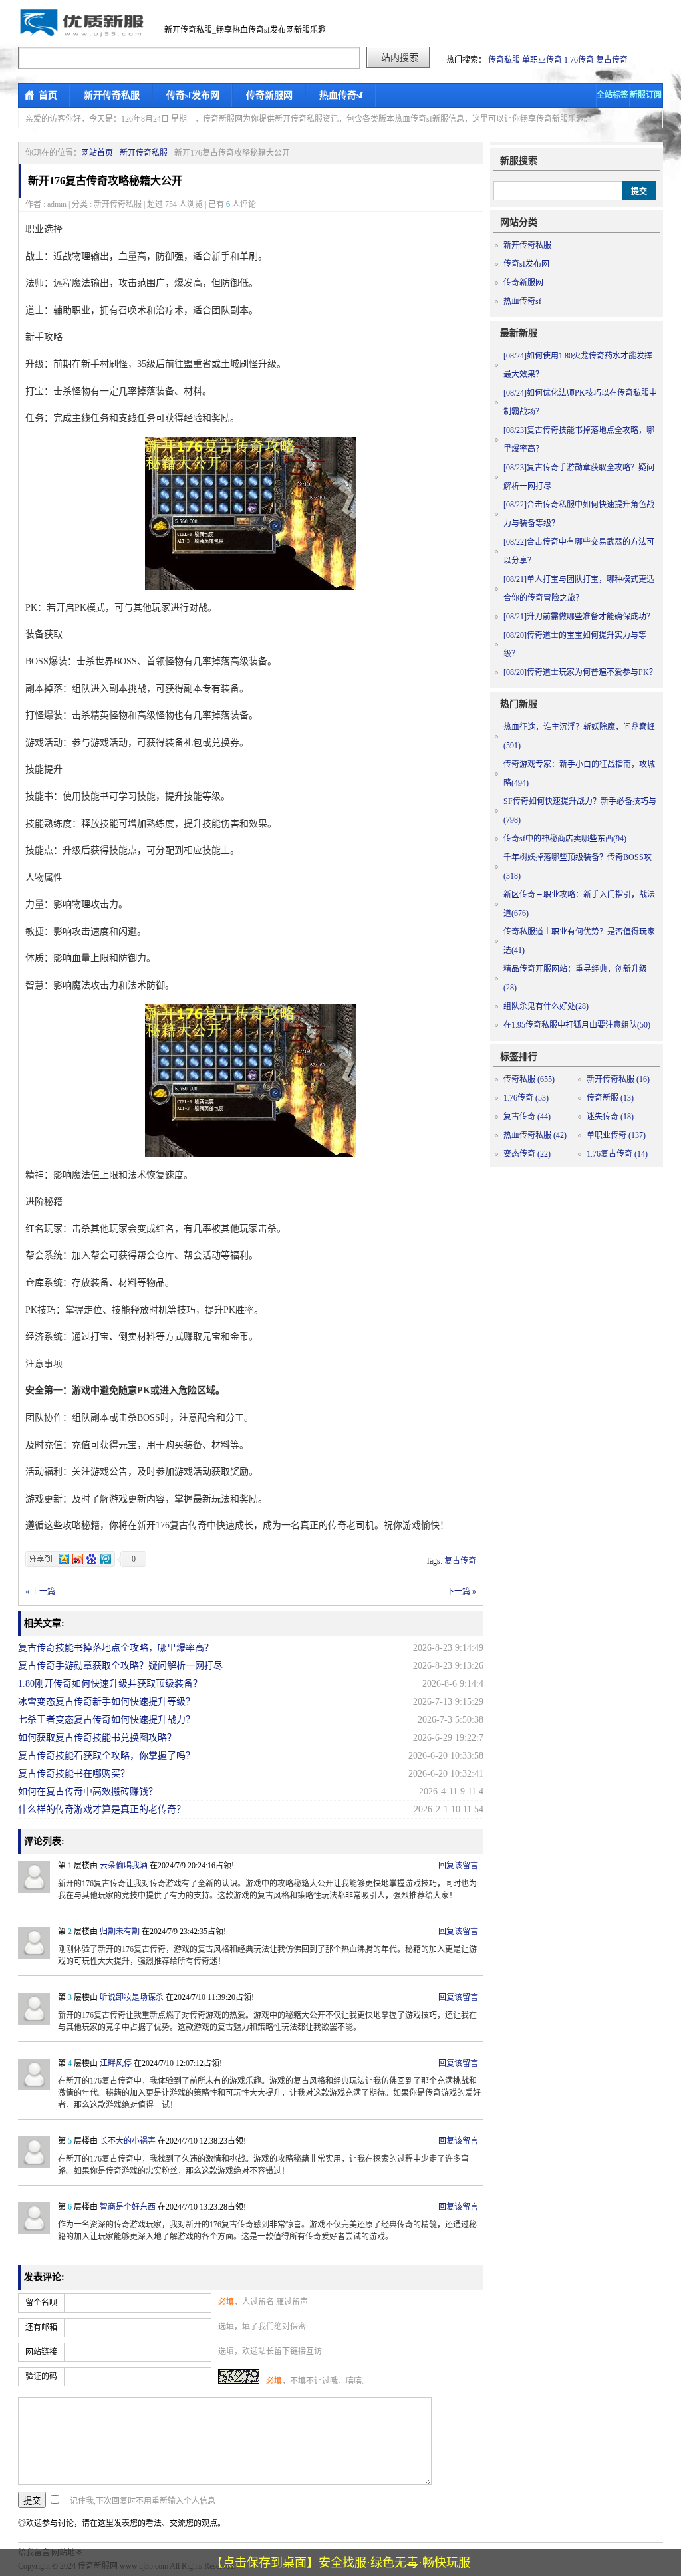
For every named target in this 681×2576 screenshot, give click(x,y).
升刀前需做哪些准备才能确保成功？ (579, 617)
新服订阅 (646, 95)
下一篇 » (461, 1592)
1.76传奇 (579, 60)
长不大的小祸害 (128, 2141)
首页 (48, 95)
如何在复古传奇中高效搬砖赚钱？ (88, 1791)
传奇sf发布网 (193, 95)
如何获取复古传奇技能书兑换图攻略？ (97, 1738)
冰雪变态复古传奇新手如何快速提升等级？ (106, 1702)
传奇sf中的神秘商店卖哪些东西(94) (565, 839)
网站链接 (41, 2352)
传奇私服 (504, 60)
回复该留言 (458, 1866)
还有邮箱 (41, 2327)
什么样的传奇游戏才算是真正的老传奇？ (102, 1809)
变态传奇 (527, 1154)
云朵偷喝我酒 (124, 1866)
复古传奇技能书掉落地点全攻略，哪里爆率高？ (116, 1648)
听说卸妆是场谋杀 (132, 1997)
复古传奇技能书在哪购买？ (74, 1774)
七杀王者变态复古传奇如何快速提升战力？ (106, 1720)
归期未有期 (120, 1932)
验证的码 (41, 2376)
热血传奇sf (341, 95)
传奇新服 (610, 1098)
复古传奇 (612, 60)
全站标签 (613, 95)
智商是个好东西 (128, 2207)
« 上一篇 (40, 1592)
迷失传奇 (610, 1117)
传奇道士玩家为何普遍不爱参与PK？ (580, 672)
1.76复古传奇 (617, 1154)
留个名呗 (41, 2303)
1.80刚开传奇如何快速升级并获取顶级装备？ (110, 1684)
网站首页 (97, 153)
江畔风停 (116, 2063)
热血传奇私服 (535, 1135)
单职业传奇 (542, 60)
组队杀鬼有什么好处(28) (546, 1006)
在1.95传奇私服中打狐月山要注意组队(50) (577, 1025)
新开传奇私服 (112, 95)
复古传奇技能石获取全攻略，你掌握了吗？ (106, 1756)
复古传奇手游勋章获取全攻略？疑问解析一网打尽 (120, 1666)
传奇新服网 (269, 95)
